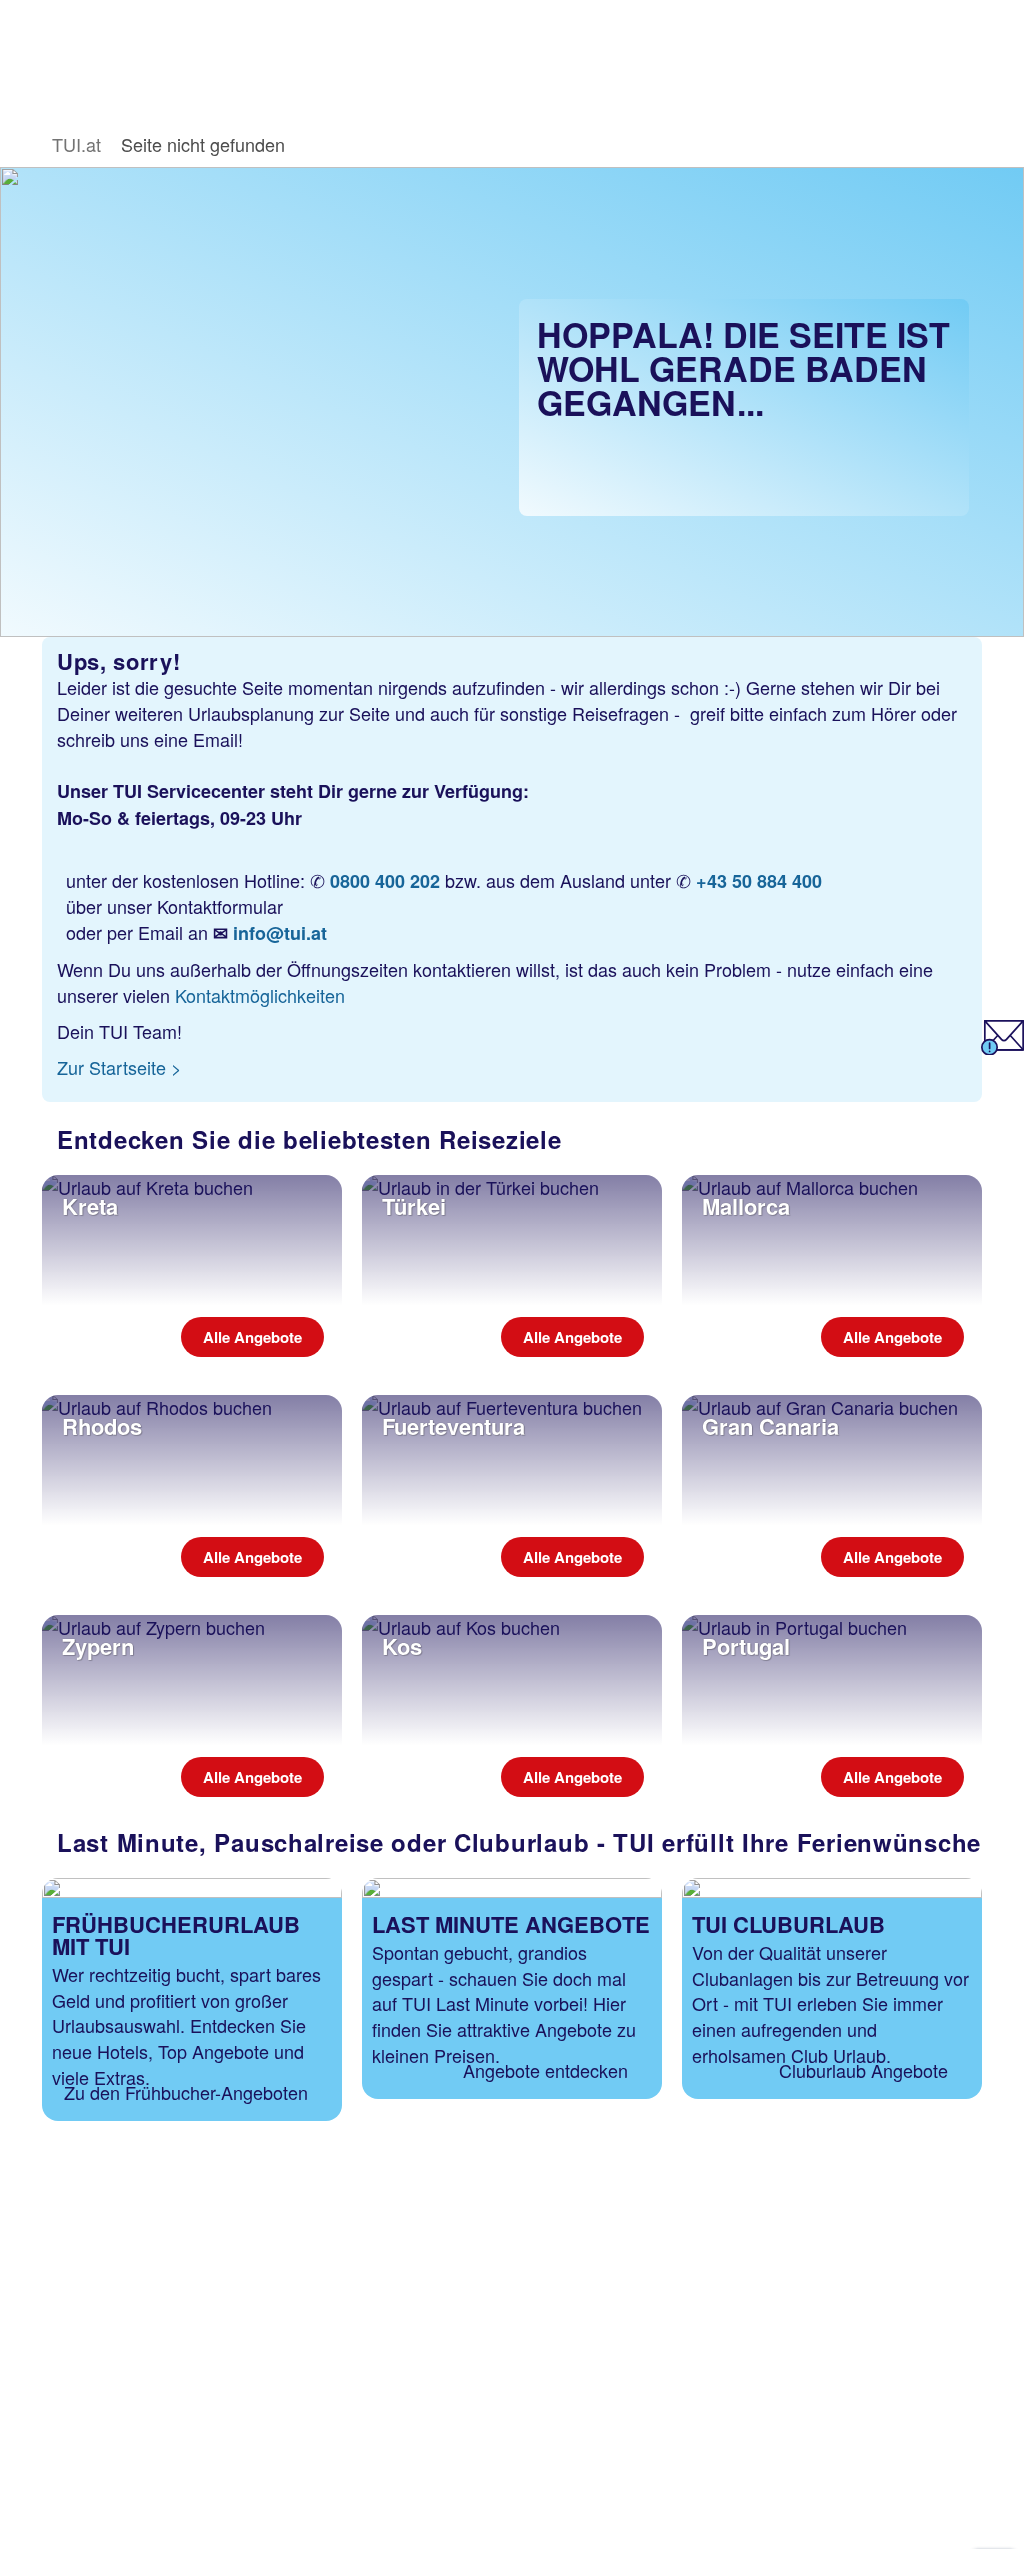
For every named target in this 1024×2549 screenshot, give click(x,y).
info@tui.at (280, 933)
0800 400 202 (385, 881)
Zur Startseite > (119, 1067)
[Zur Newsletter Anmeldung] (1002, 1047)
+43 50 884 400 (759, 881)
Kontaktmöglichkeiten (260, 995)
